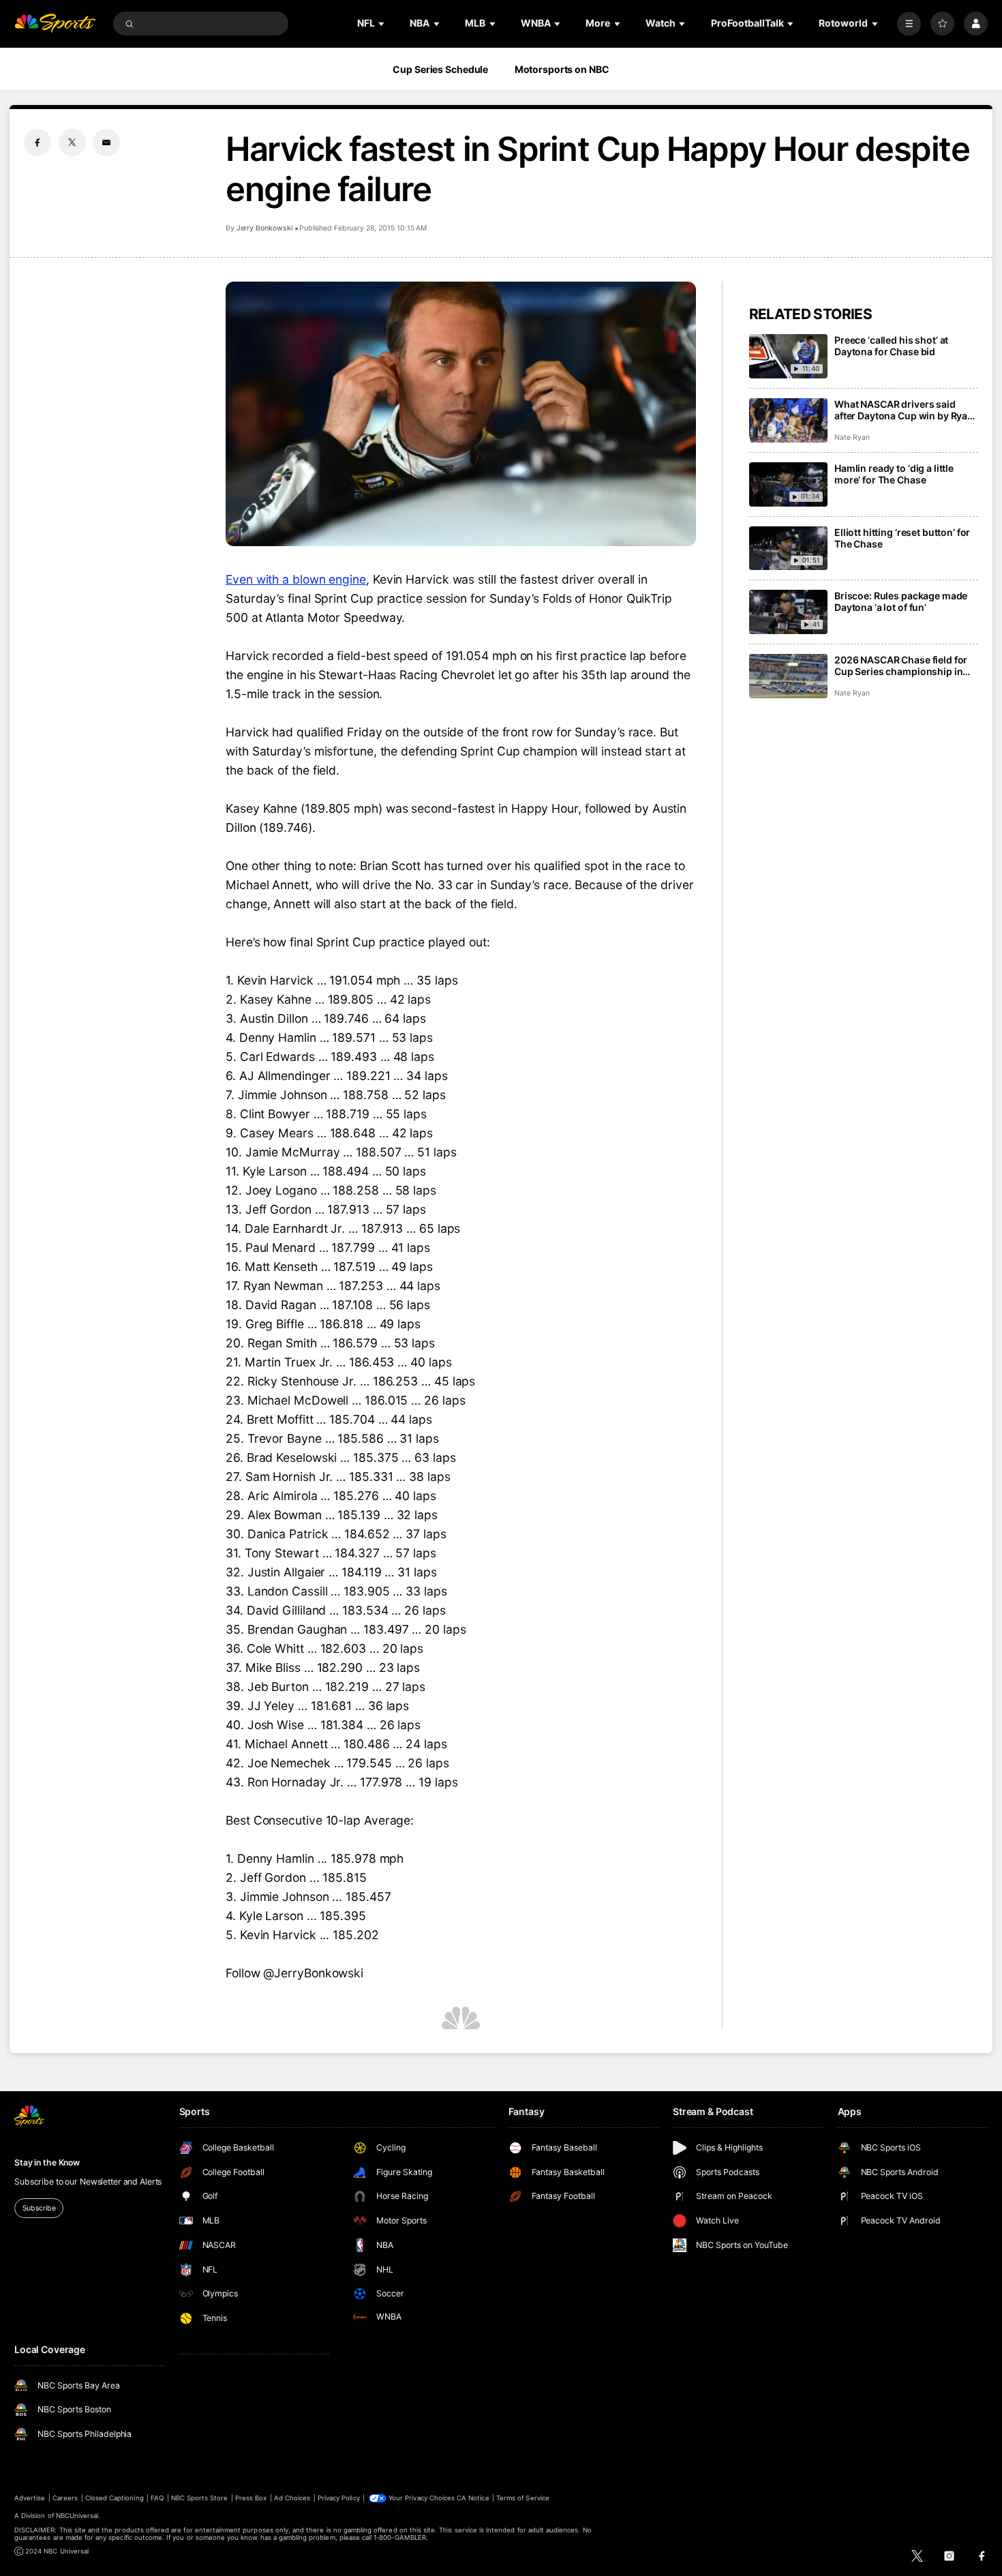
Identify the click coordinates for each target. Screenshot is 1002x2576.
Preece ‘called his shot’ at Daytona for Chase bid (891, 346)
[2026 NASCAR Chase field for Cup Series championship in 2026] (788, 676)
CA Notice (473, 2498)
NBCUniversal (77, 2516)
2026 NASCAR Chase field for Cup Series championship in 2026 (901, 665)
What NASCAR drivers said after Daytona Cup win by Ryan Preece (904, 410)
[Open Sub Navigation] (382, 24)
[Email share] (106, 143)
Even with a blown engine (296, 579)
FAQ (157, 2498)
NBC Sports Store (200, 2498)
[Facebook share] (37, 143)
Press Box (251, 2498)
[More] (909, 24)
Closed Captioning (115, 2498)
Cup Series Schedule (440, 69)
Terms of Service (523, 2498)
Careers (65, 2498)
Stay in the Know (47, 2162)
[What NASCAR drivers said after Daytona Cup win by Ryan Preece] (788, 420)
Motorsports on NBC (562, 69)
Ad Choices (292, 2498)
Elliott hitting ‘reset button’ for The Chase (902, 538)
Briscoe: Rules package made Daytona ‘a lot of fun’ (901, 601)
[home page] (55, 24)
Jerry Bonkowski (265, 228)
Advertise (30, 2498)
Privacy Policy (339, 2498)
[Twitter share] (72, 143)
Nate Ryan (852, 437)
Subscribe (39, 2208)
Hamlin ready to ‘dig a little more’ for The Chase (894, 474)
